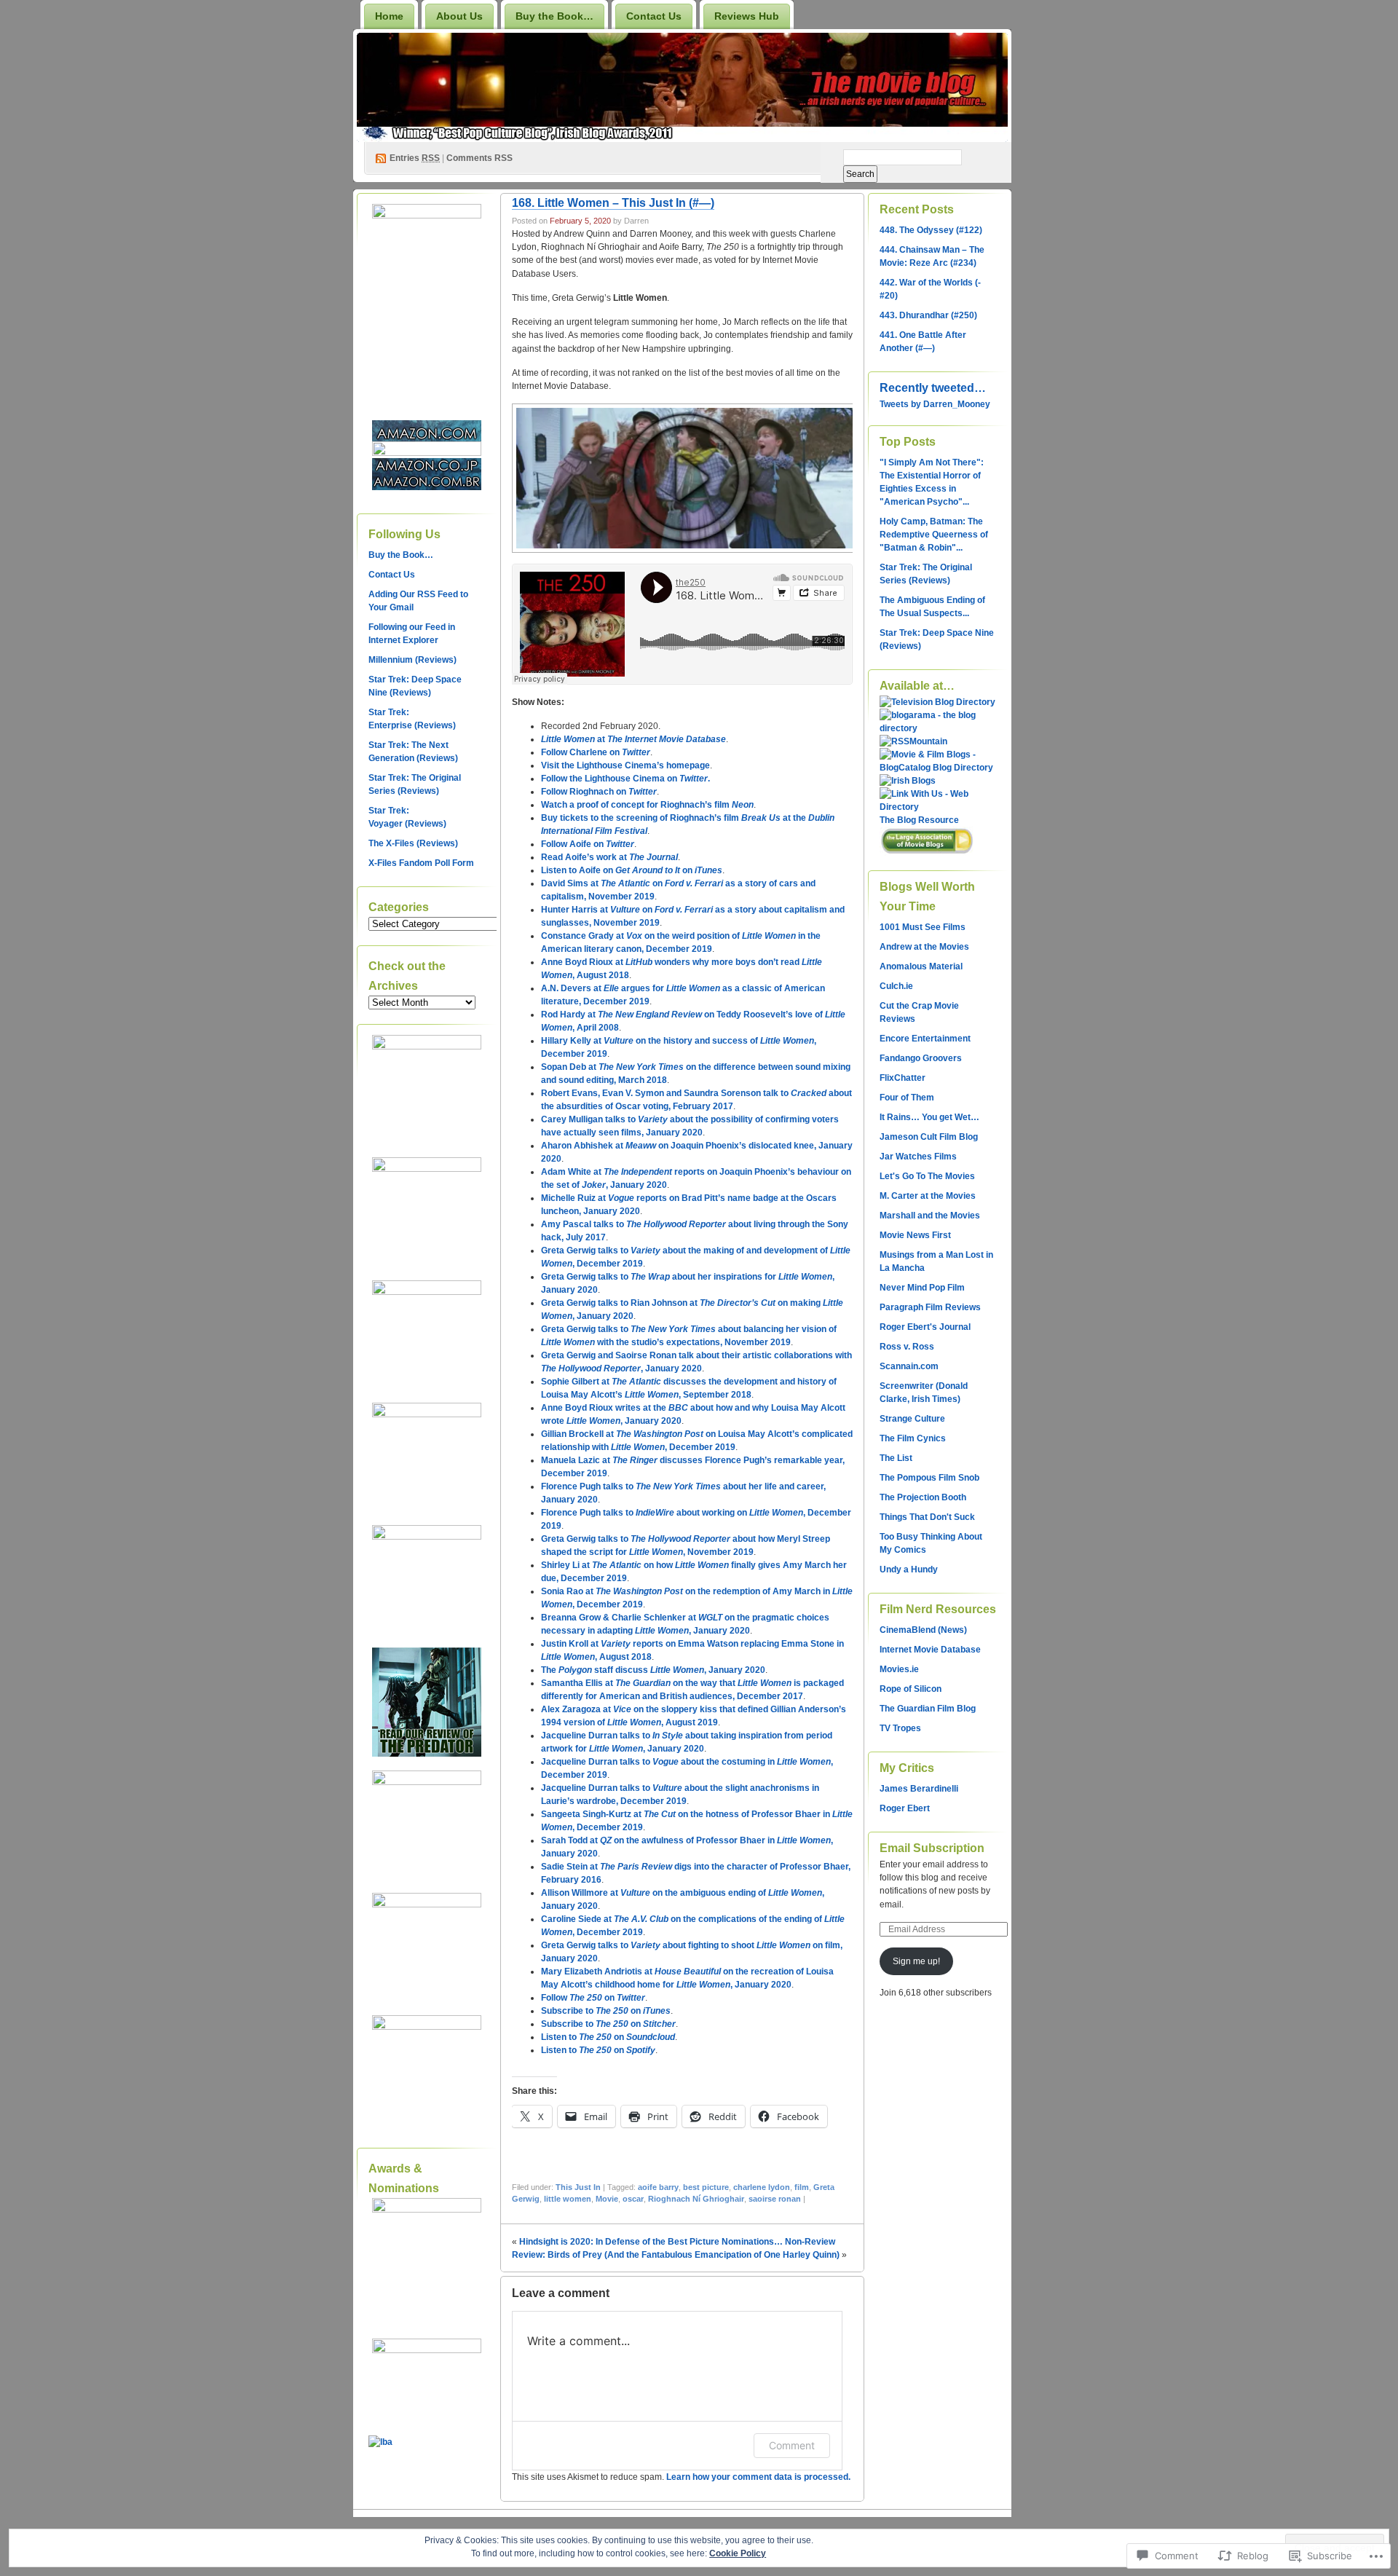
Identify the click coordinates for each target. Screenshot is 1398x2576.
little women (568, 2199)
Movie (607, 2199)
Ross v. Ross (907, 1347)
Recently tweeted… (933, 388)
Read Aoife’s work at (609, 857)
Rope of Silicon (911, 1689)
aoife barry (658, 2187)
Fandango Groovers (921, 1058)
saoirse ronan (775, 2199)
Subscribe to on (606, 2011)
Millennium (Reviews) (412, 660)
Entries (415, 158)
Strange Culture (912, 1419)
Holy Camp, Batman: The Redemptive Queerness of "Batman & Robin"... (934, 535)
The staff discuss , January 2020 (653, 1670)
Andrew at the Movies (924, 947)
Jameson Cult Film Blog (929, 1137)
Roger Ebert (905, 1808)
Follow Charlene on (596, 752)
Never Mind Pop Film (922, 1288)
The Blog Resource (919, 820)
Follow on (593, 1998)
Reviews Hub (747, 16)
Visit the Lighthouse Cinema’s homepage (625, 765)
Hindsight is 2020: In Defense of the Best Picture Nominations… (651, 2242)
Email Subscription (932, 1848)
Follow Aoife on (588, 844)
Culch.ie (896, 986)
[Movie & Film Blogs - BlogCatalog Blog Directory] (938, 768)
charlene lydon (762, 2187)
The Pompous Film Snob (929, 1478)
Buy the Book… (554, 16)
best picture (706, 2187)
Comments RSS (479, 158)
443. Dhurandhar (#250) (928, 315)
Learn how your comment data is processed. (758, 2477)
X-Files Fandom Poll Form (421, 863)
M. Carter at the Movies (928, 1196)
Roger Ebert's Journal (925, 1327)
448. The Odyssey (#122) (931, 230)
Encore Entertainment (925, 1039)
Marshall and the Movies (930, 1216)
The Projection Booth (923, 1497)
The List (896, 1458)
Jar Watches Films (918, 1157)
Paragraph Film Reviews (930, 1307)
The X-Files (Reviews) (413, 843)
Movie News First (915, 1235)
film (802, 2187)
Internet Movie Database (930, 1650)
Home (389, 16)
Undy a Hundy (909, 1569)
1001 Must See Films (923, 927)
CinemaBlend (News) (923, 1630)
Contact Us (654, 16)
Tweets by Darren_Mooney (935, 404)
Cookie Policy (738, 2553)
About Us (459, 16)
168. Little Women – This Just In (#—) (613, 203)
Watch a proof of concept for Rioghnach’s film (647, 805)
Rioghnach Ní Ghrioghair (696, 2199)
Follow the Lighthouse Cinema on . (625, 779)
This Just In (578, 2187)
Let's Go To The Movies (927, 1176)
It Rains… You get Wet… (929, 1117)
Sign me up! (916, 1961)
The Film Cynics (913, 1438)
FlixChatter (903, 1078)
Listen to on (608, 2037)
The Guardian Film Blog (928, 1709)
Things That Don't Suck (927, 1517)
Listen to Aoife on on (632, 870)
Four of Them (907, 1098)
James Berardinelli (919, 1789)
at (633, 739)
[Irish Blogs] (908, 781)
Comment (792, 2445)
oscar (633, 2199)
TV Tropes (900, 1728)
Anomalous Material (921, 966)
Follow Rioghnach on (599, 792)
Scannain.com (909, 1366)
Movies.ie (899, 1669)
